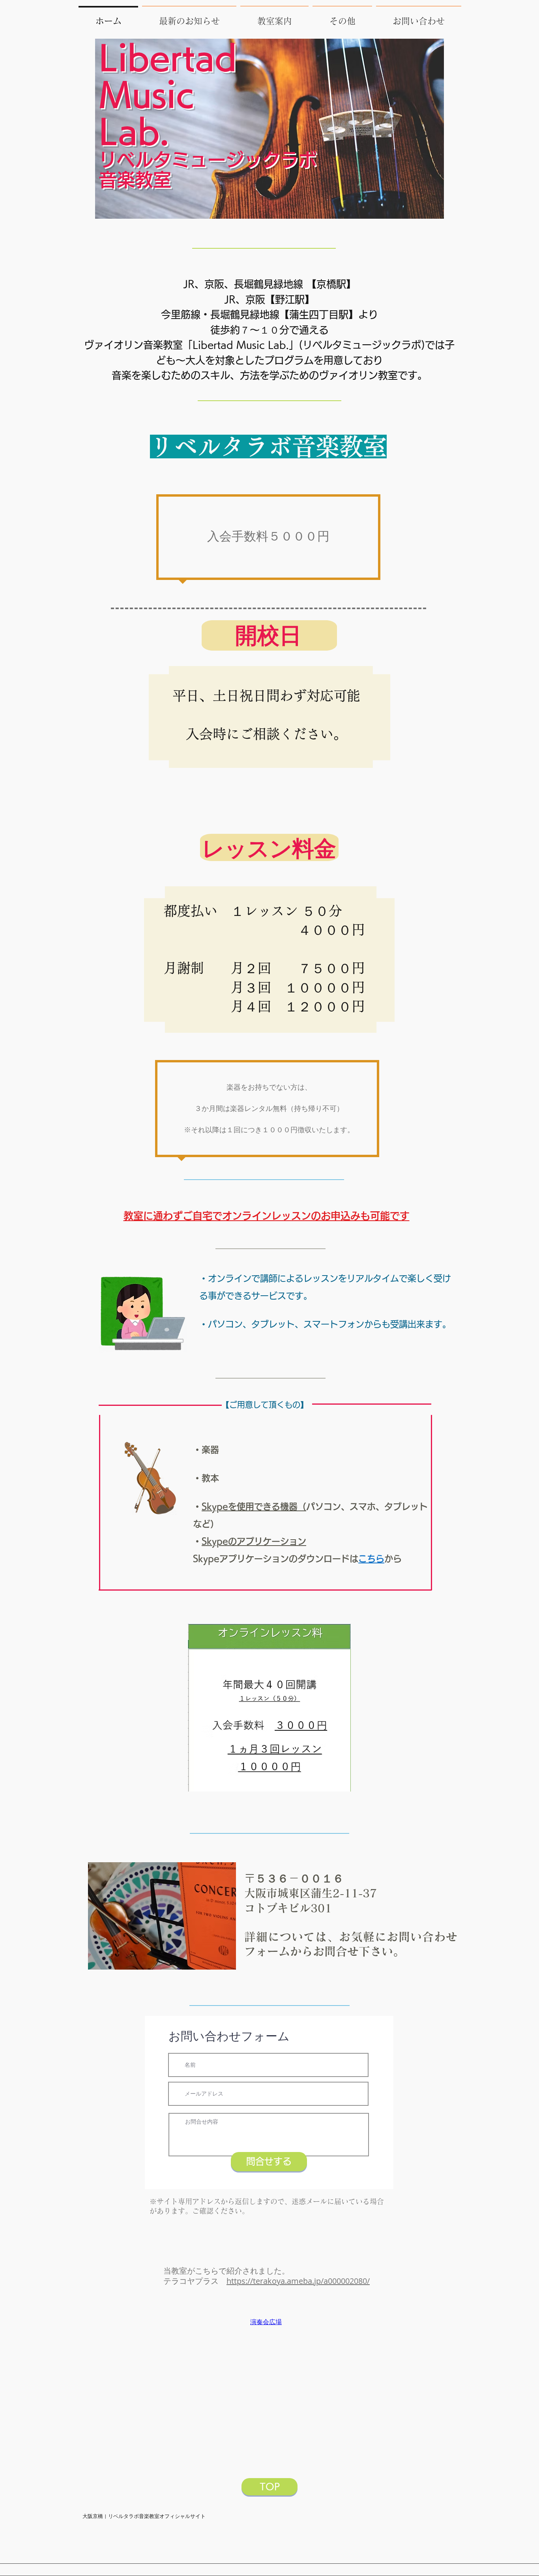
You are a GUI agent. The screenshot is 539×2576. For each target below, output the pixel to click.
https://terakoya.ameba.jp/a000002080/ (298, 2281)
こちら (371, 1559)
